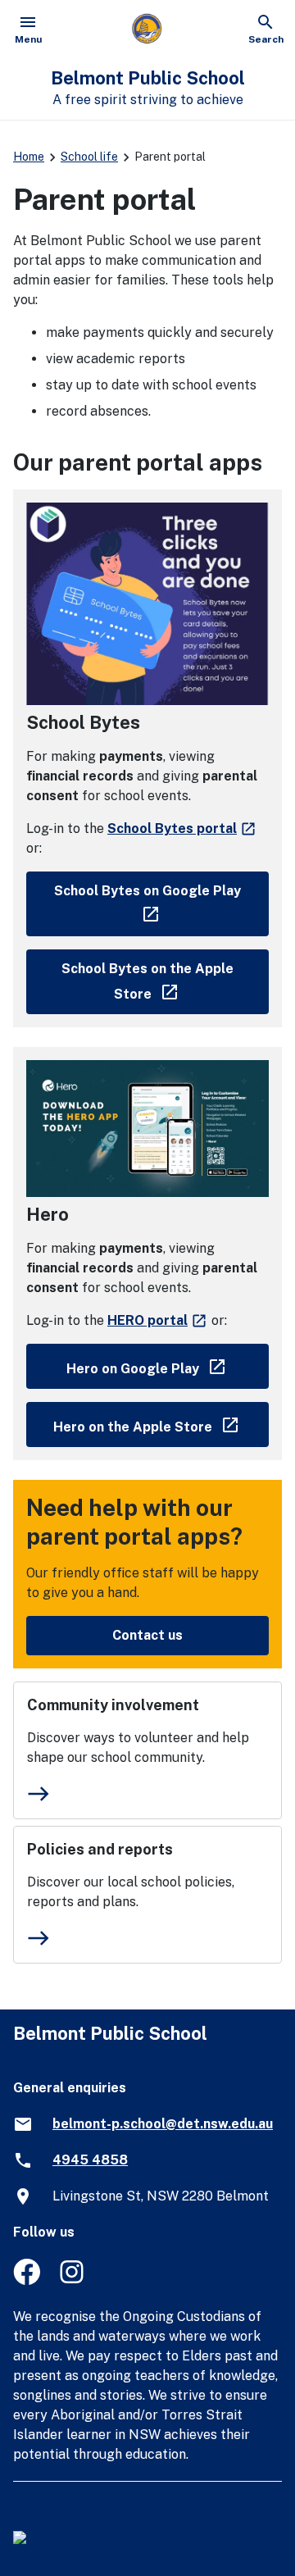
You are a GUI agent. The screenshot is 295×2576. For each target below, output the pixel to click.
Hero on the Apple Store (161, 1424)
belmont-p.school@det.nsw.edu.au (163, 2124)
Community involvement (113, 1705)
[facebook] (27, 2280)
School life (89, 157)
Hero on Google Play (168, 1365)
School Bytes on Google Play (161, 900)
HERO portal (158, 1320)
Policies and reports (100, 1849)
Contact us (147, 1635)
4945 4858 (90, 2160)
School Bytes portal (182, 828)
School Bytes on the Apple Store (165, 981)
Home (29, 157)
